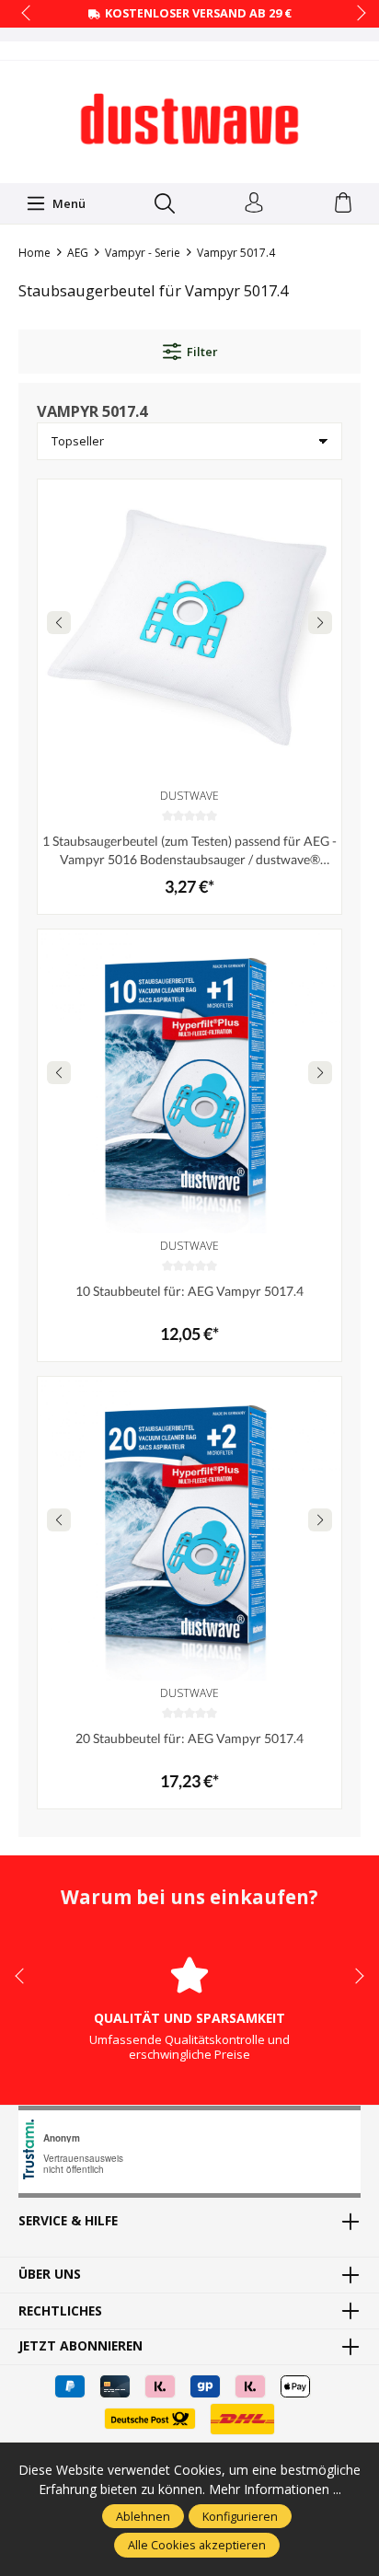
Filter (202, 352)
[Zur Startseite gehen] (189, 120)
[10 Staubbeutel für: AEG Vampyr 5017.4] (189, 1081)
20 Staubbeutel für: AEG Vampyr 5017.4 (189, 1738)
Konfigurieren (240, 2516)
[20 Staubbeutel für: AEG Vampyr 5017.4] (189, 1529)
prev (28, 14)
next (356, 14)
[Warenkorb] (343, 203)
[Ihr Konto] (254, 203)
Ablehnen (143, 2516)
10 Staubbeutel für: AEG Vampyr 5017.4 (189, 1291)
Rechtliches (60, 2311)
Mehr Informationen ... (275, 2489)
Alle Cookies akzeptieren (197, 2545)
